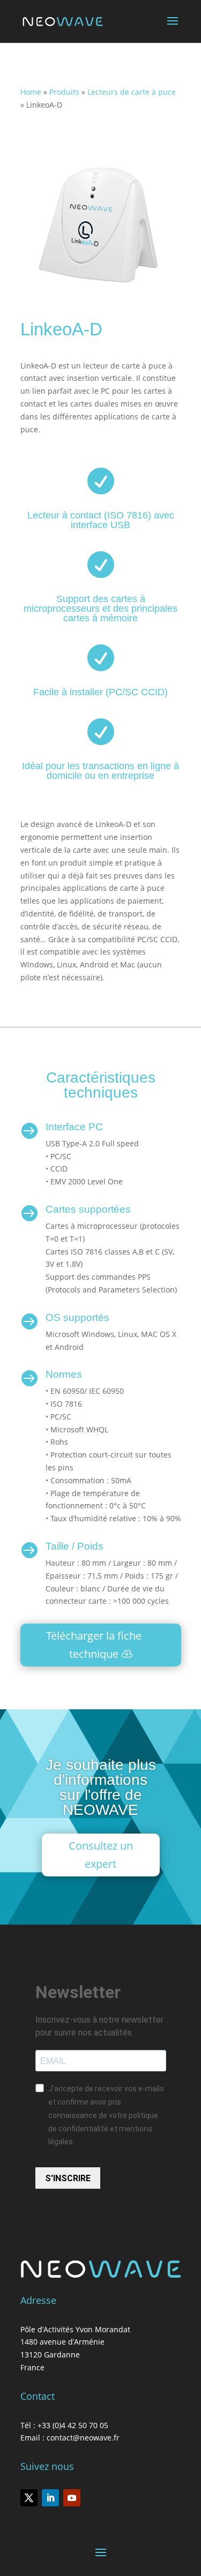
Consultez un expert (101, 1855)
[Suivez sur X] (29, 2498)
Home (31, 92)
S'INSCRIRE (68, 2178)
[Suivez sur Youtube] (72, 2498)
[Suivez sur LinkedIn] (50, 2498)
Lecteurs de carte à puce (132, 92)
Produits (64, 92)
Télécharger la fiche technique (94, 1645)
